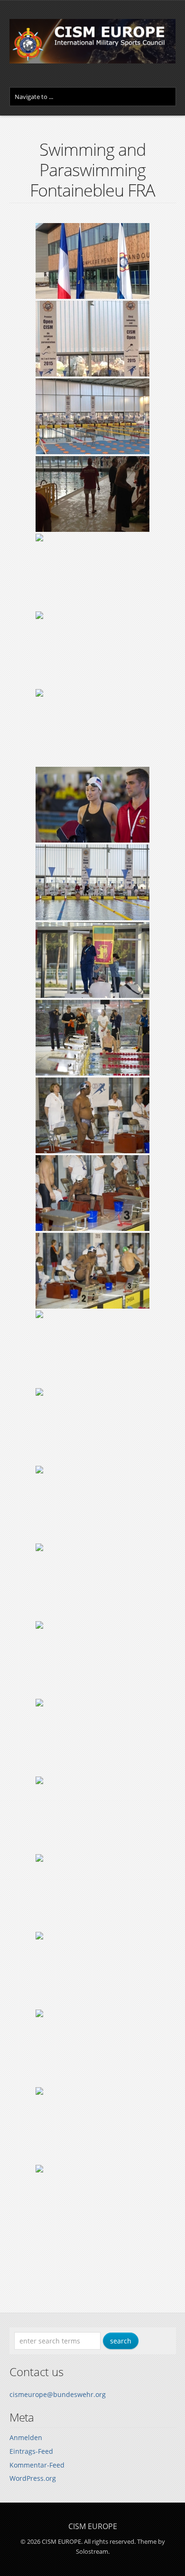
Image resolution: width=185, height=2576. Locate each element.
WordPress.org (33, 2478)
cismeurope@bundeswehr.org (58, 2394)
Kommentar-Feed (37, 2465)
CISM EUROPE (93, 2526)
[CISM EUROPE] (93, 61)
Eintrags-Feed (31, 2451)
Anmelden (26, 2437)
